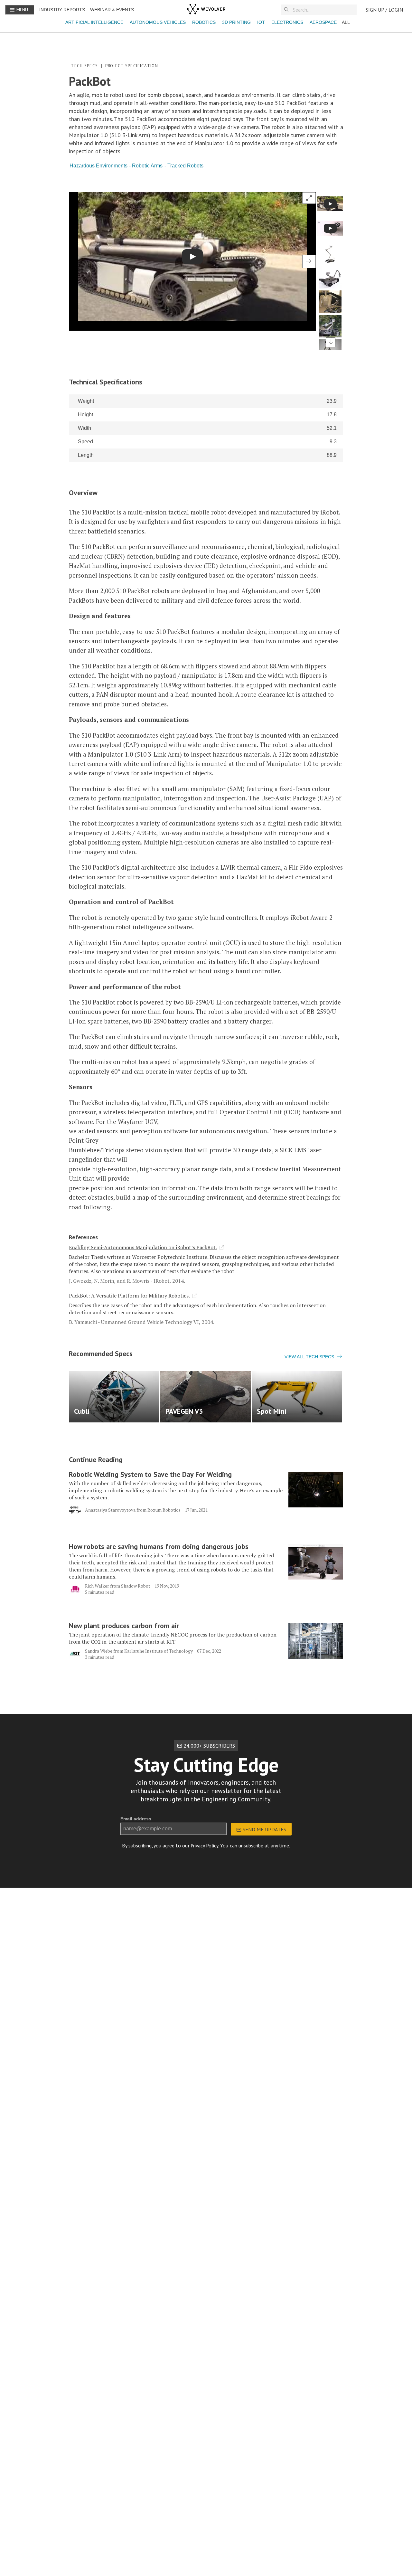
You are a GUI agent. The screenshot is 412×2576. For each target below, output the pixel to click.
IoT (261, 22)
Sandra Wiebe (99, 1651)
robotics (204, 22)
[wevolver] (206, 10)
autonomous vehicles (158, 22)
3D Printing (236, 22)
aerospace (323, 22)
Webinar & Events (112, 10)
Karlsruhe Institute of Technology (159, 1651)
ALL (346, 22)
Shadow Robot (136, 1586)
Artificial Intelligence (94, 22)
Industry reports (62, 10)
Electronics (287, 22)
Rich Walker (97, 1586)
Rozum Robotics (164, 1510)
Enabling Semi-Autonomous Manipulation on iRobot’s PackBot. (143, 1247)
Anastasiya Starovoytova (110, 1510)
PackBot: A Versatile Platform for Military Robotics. (129, 1296)
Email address (136, 1819)
